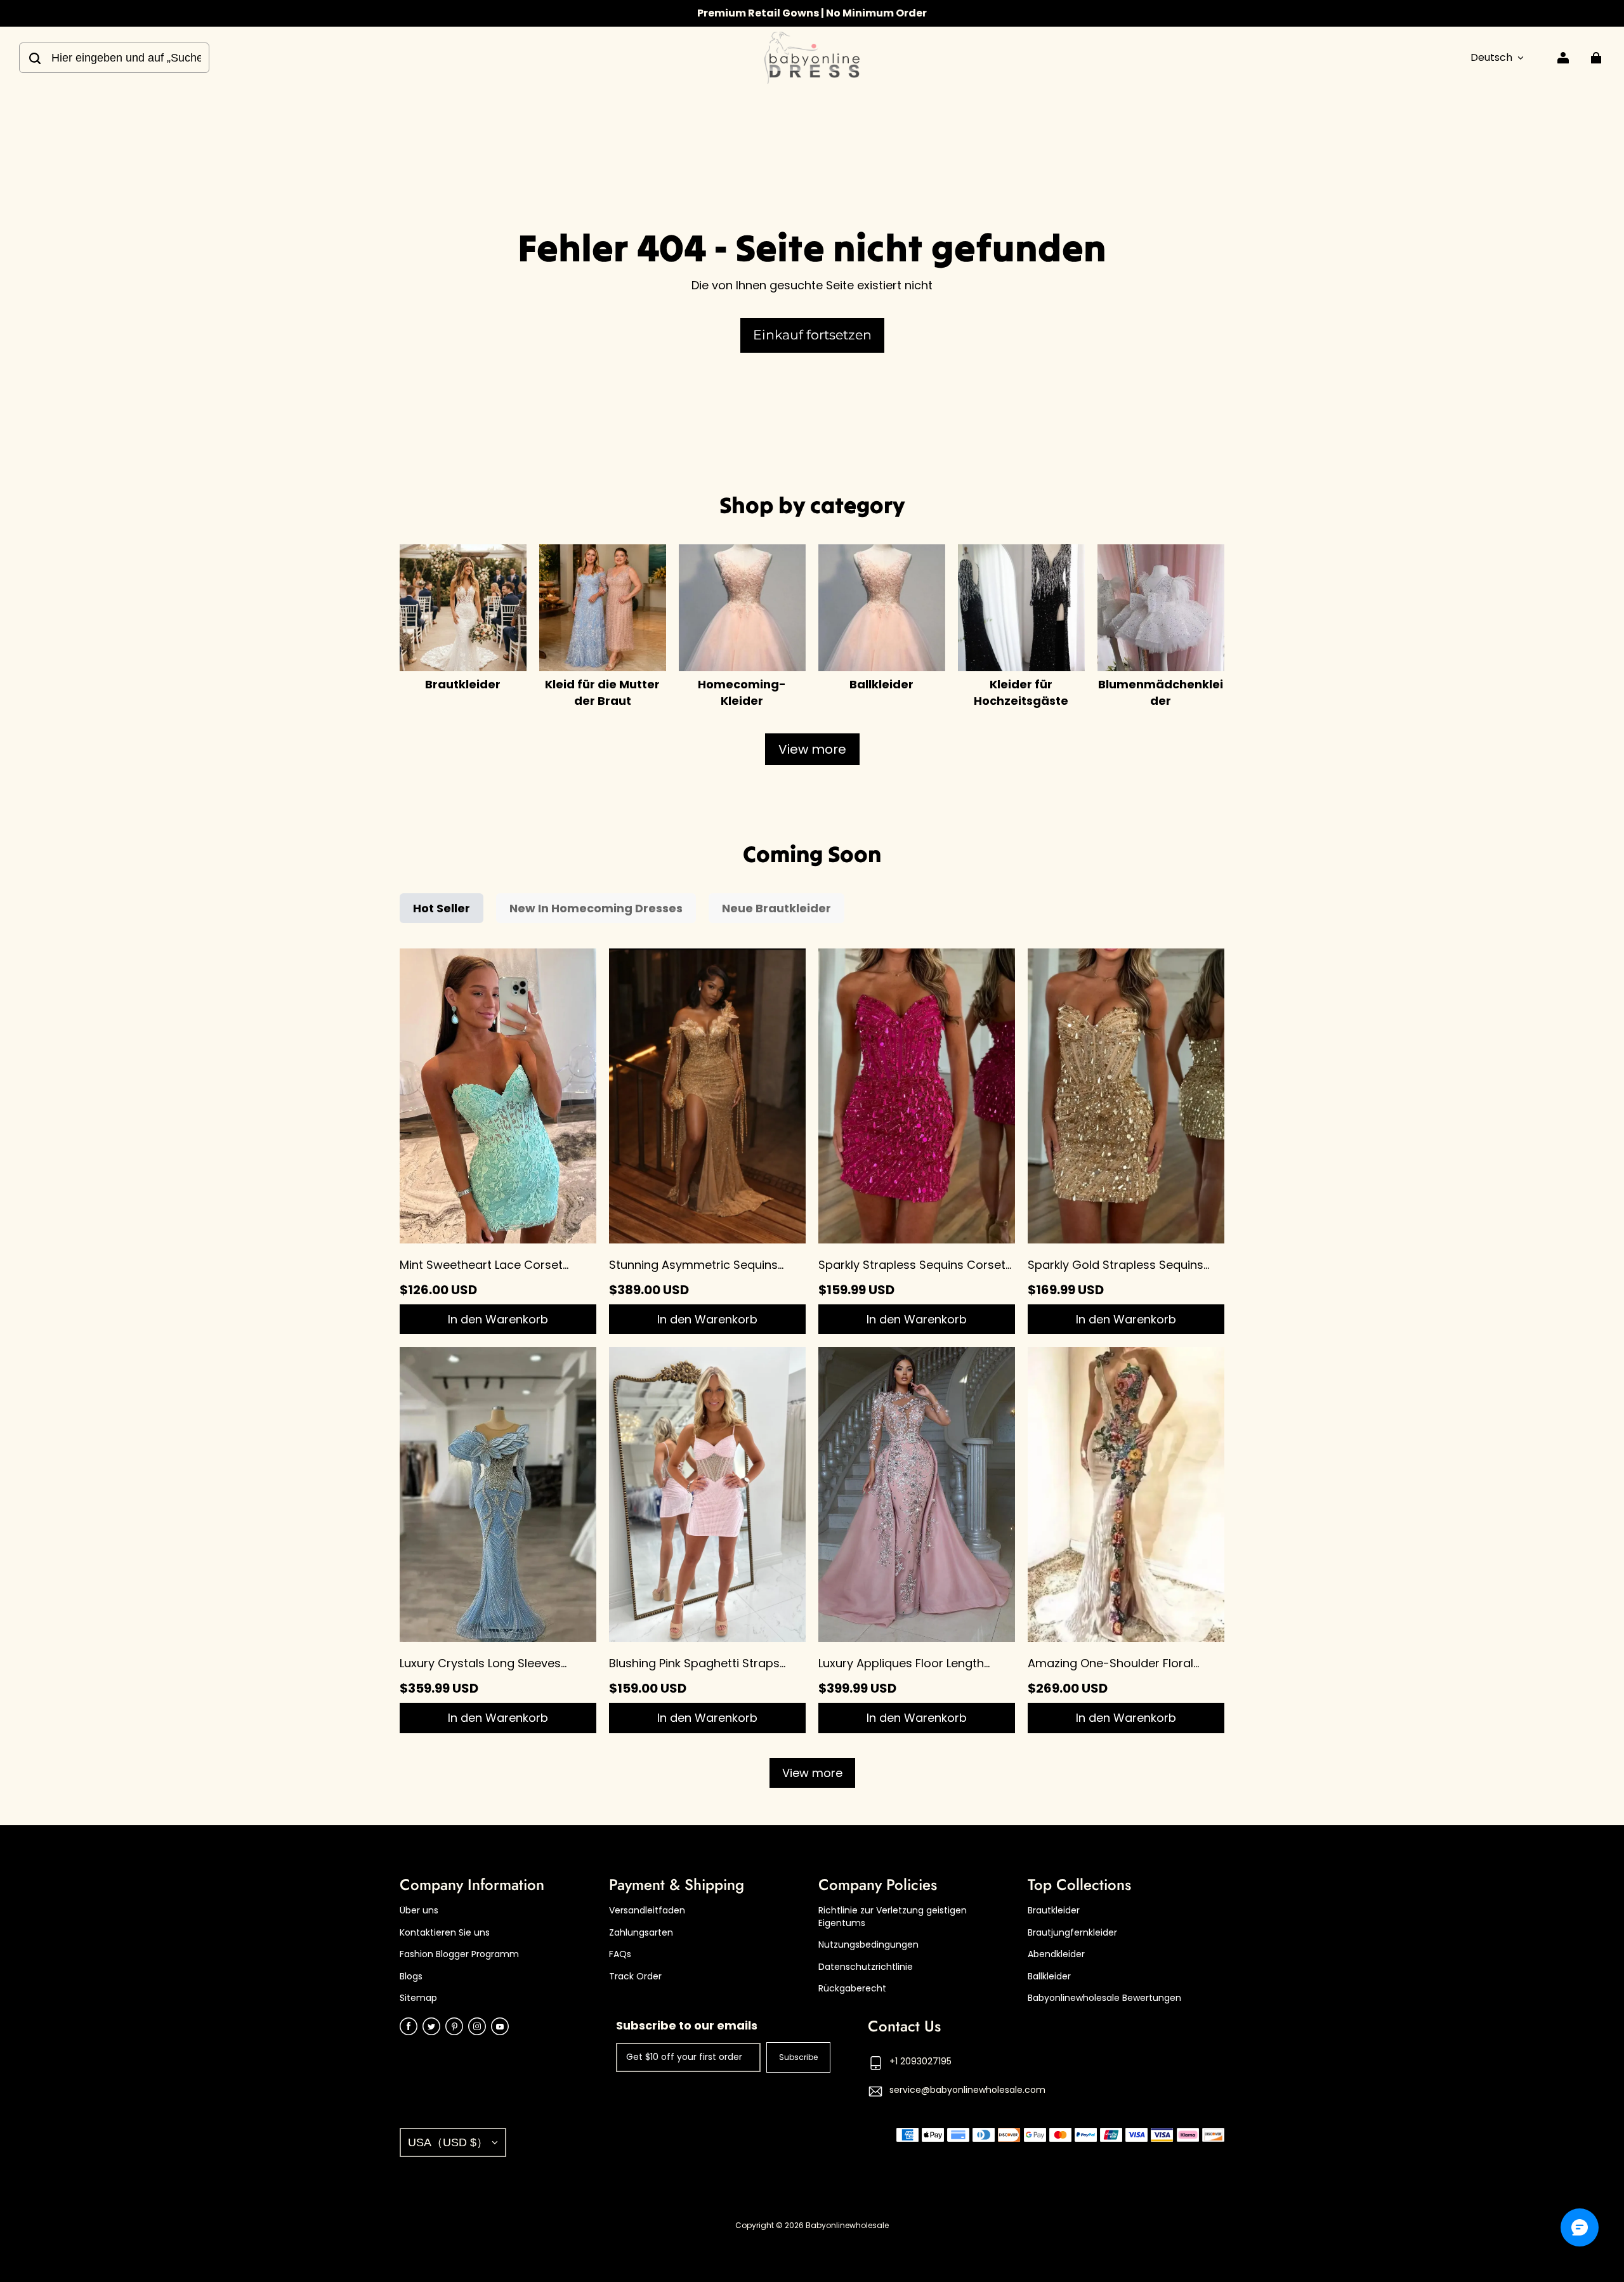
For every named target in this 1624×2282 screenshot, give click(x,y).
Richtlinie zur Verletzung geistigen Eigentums (893, 1917)
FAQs (620, 1954)
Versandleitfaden (647, 1911)
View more (812, 749)
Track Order (635, 1977)
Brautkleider (1054, 1911)
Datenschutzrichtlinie (866, 1967)
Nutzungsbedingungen (868, 1945)
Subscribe (798, 2057)
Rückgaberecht (852, 1989)
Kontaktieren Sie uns (445, 1933)
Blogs (411, 1977)
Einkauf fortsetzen (812, 335)
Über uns (419, 1911)
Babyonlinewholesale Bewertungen (1104, 1998)
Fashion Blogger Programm (459, 1954)
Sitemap (418, 1998)
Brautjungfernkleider (1072, 1933)
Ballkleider (1049, 1977)
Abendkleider (1056, 1954)
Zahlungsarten (641, 1933)
